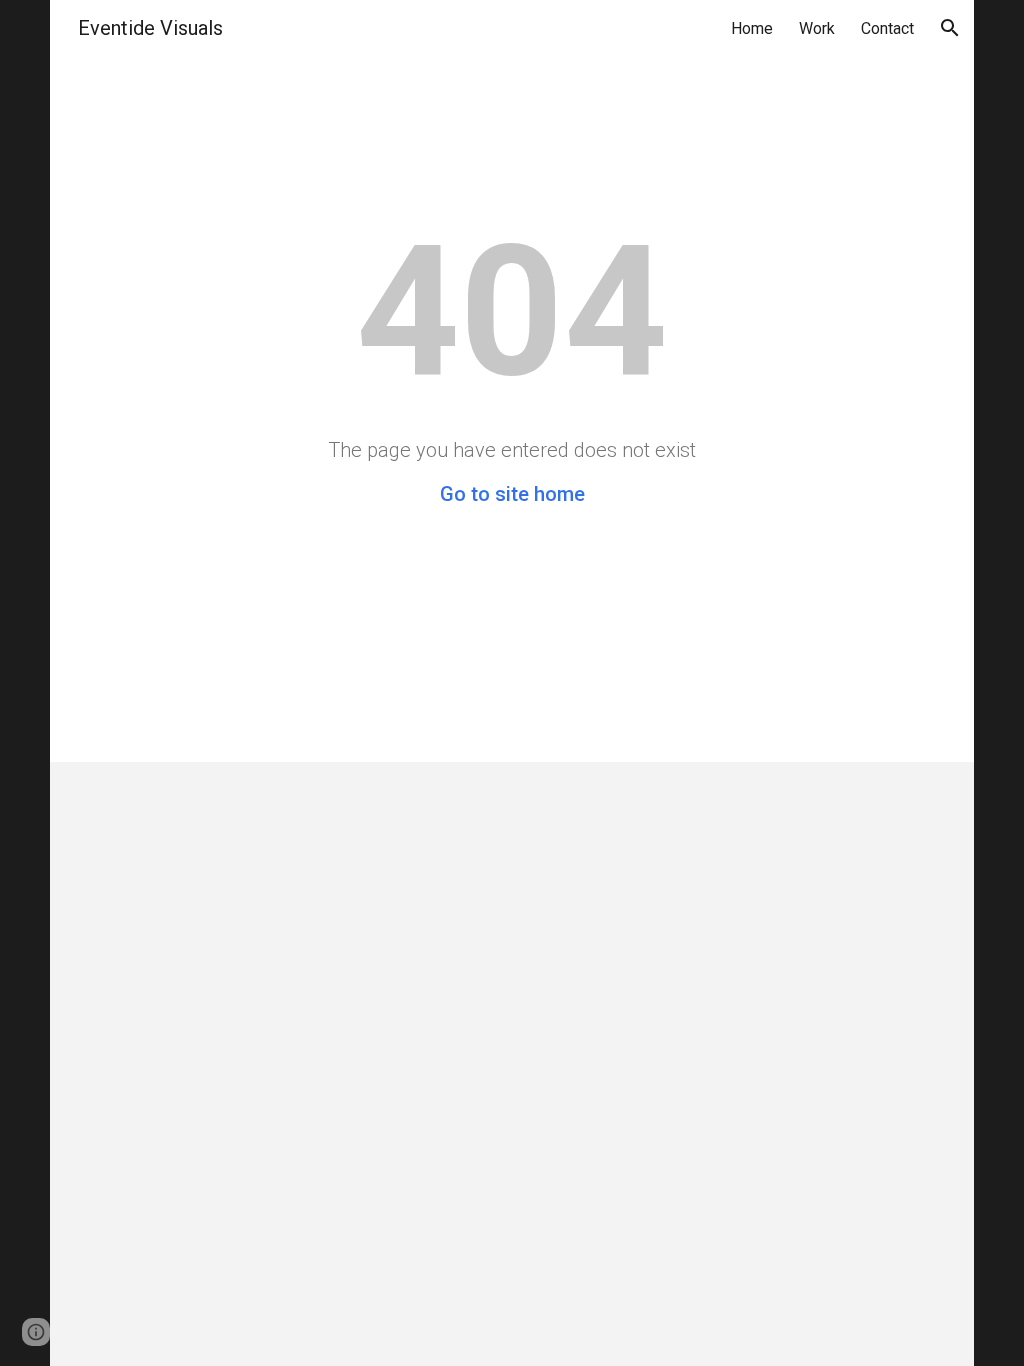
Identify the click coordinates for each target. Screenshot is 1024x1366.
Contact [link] (887, 28)
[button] (950, 28)
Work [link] (817, 28)
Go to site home (512, 494)
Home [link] (752, 28)
